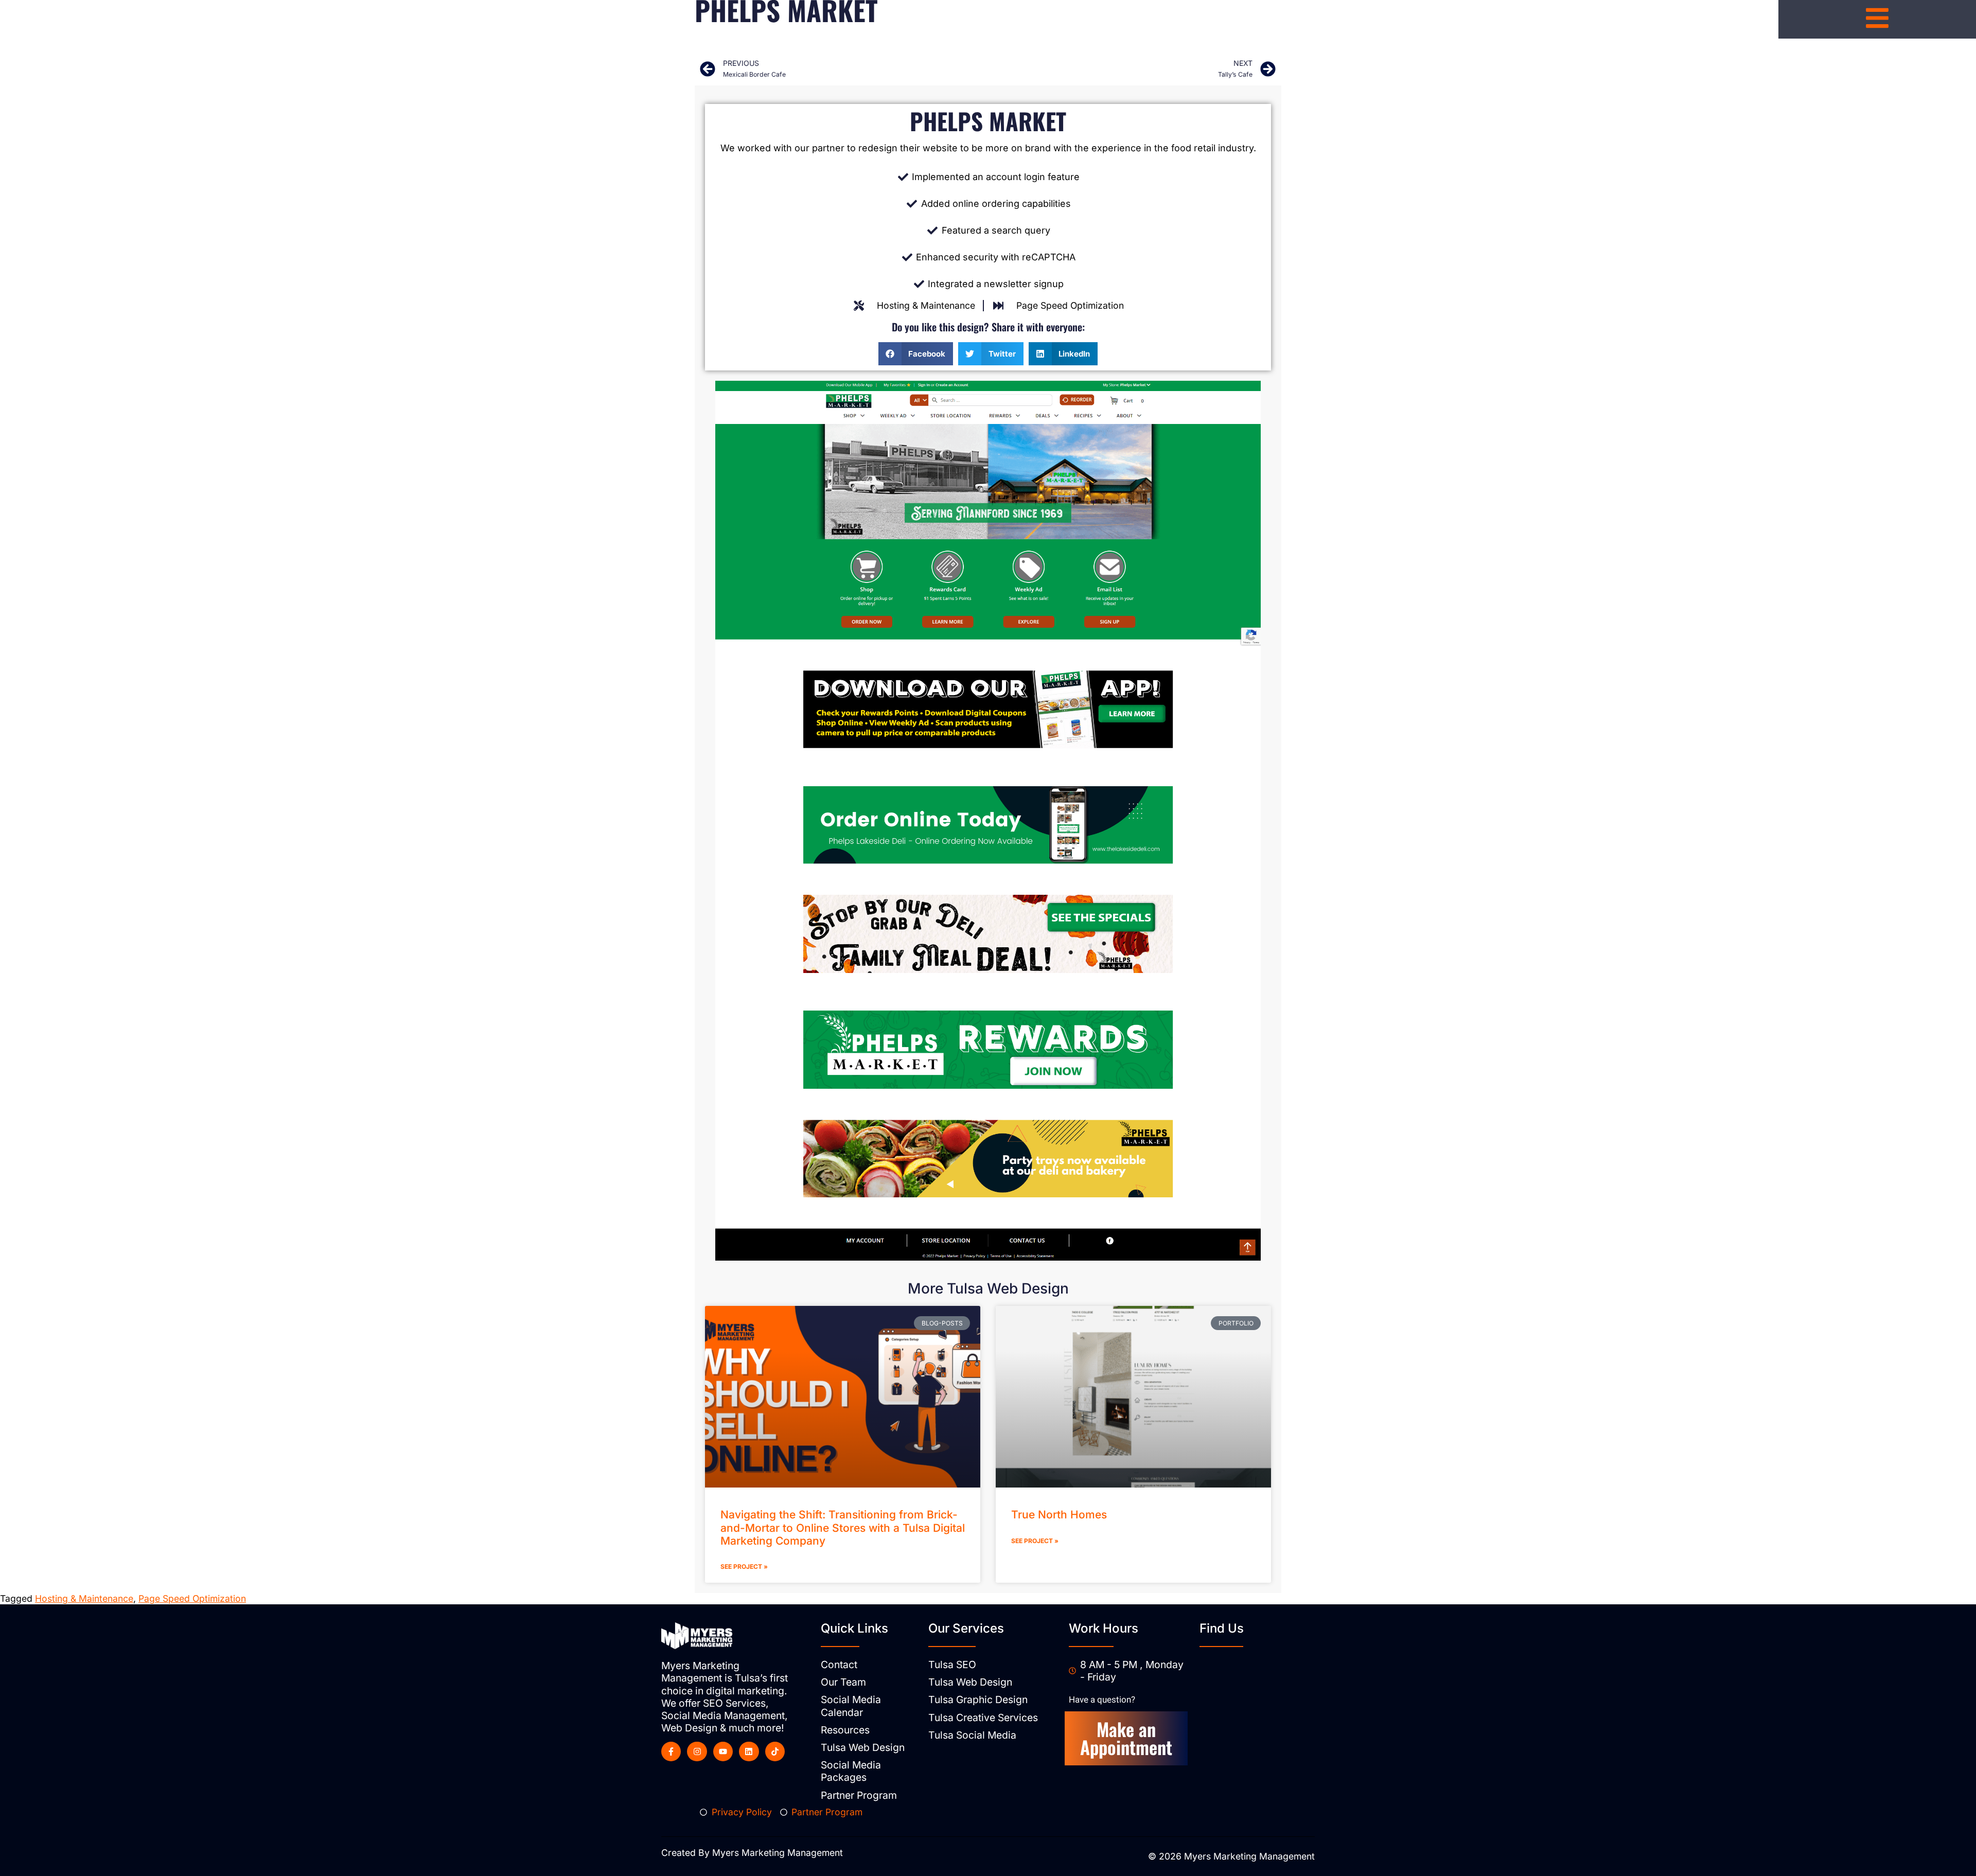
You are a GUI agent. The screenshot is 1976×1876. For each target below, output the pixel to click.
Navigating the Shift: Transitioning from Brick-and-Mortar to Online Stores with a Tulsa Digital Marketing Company (843, 1527)
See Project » (744, 1567)
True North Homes (1059, 1515)
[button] (916, 354)
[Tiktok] (775, 1751)
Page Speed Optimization (192, 1598)
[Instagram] (697, 1751)
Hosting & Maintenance (84, 1598)
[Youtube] (723, 1751)
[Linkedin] (749, 1751)
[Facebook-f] (671, 1751)
